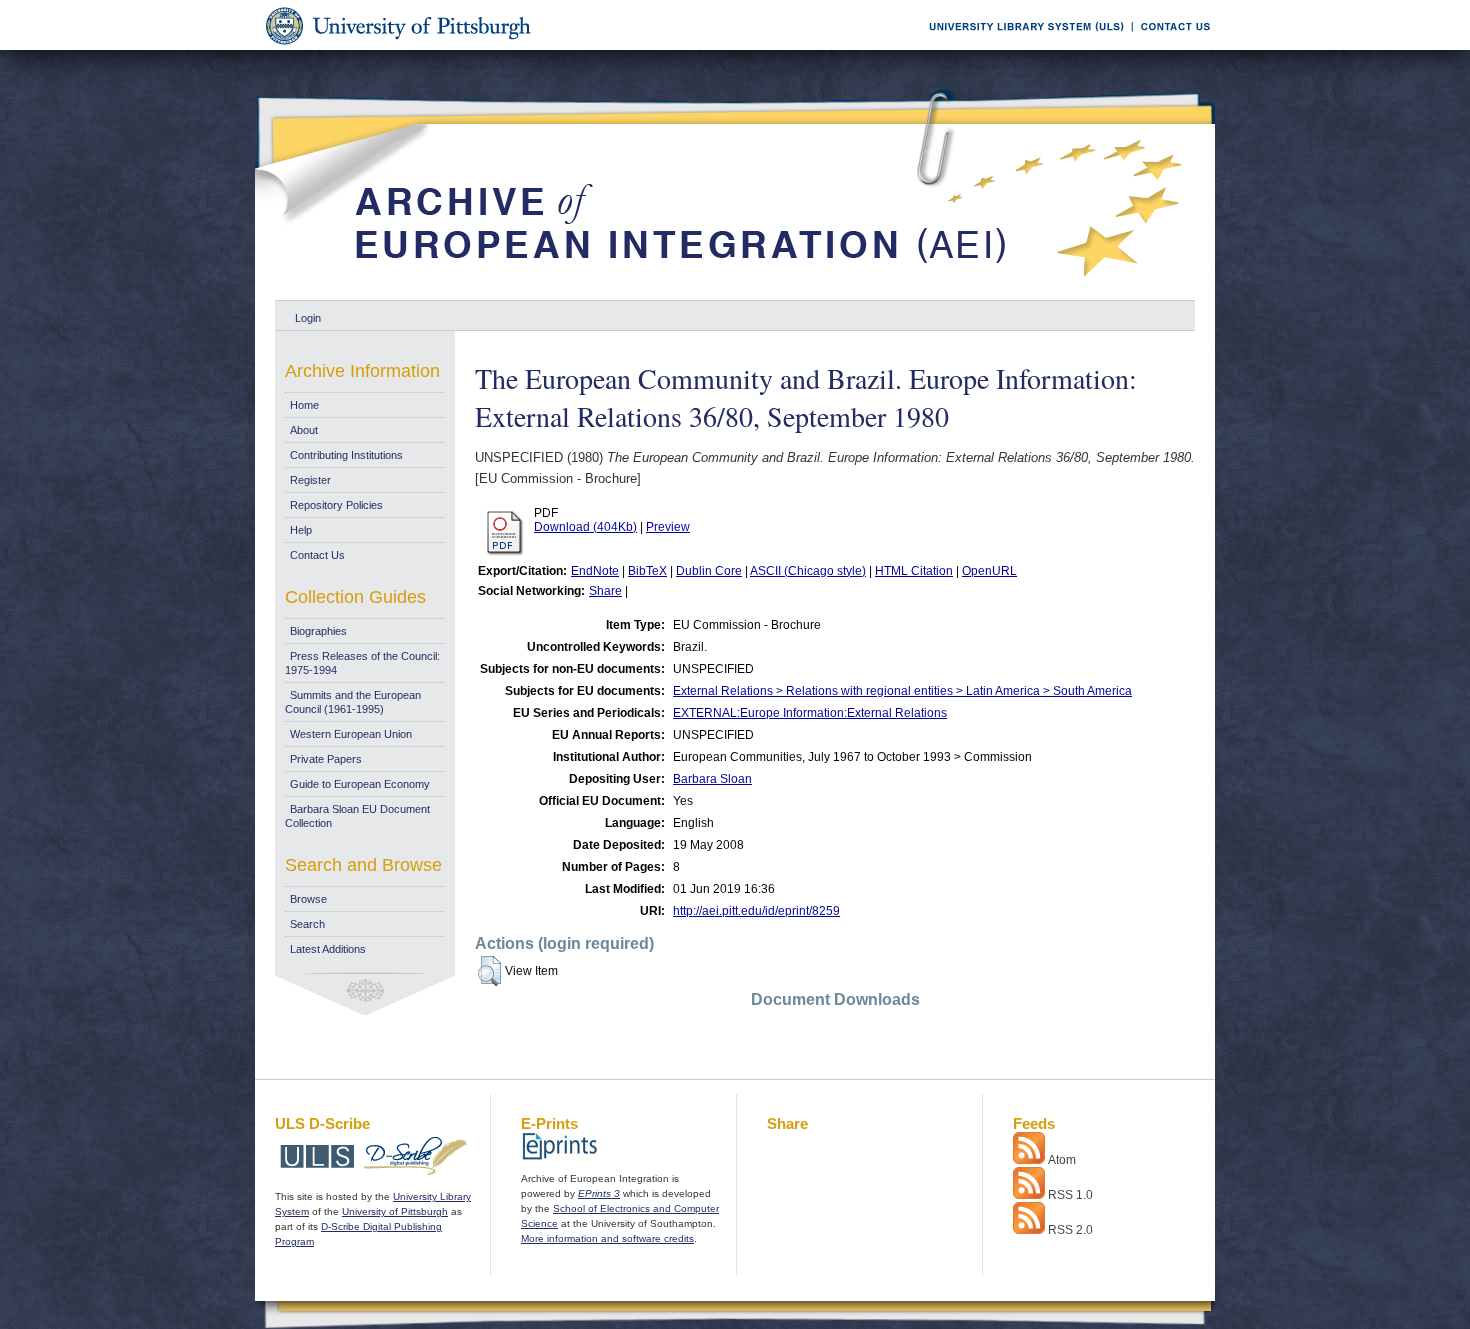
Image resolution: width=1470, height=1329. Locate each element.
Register (310, 480)
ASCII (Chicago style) (808, 571)
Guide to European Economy (360, 784)
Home (304, 405)
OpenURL (989, 571)
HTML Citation (914, 571)
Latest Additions (328, 949)
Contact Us (317, 555)
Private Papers (326, 759)
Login (308, 318)
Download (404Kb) (585, 527)
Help (301, 530)
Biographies (318, 631)
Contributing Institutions (346, 455)
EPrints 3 (599, 1193)
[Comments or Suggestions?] (1171, 46)
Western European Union (351, 734)
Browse (308, 899)
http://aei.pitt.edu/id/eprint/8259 (756, 911)
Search (307, 924)
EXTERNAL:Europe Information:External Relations (810, 713)
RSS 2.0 (1070, 1230)
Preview (668, 527)
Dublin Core (709, 571)
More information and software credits (607, 1238)
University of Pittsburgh (395, 1211)
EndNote (595, 571)
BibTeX (647, 571)
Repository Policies (336, 505)
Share (605, 591)
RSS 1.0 (1070, 1195)
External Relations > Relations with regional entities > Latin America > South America (902, 691)
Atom (1062, 1160)
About (304, 430)
